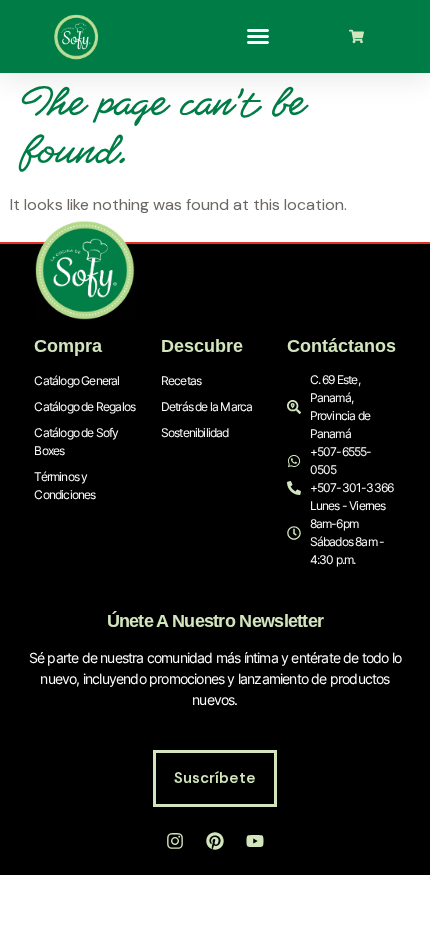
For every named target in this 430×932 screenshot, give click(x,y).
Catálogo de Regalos (84, 406)
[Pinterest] (215, 841)
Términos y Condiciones (64, 485)
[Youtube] (255, 841)
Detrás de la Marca (207, 406)
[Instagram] (175, 841)
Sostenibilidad (195, 432)
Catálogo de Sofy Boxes (76, 441)
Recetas (181, 380)
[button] (258, 36)
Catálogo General (76, 380)
